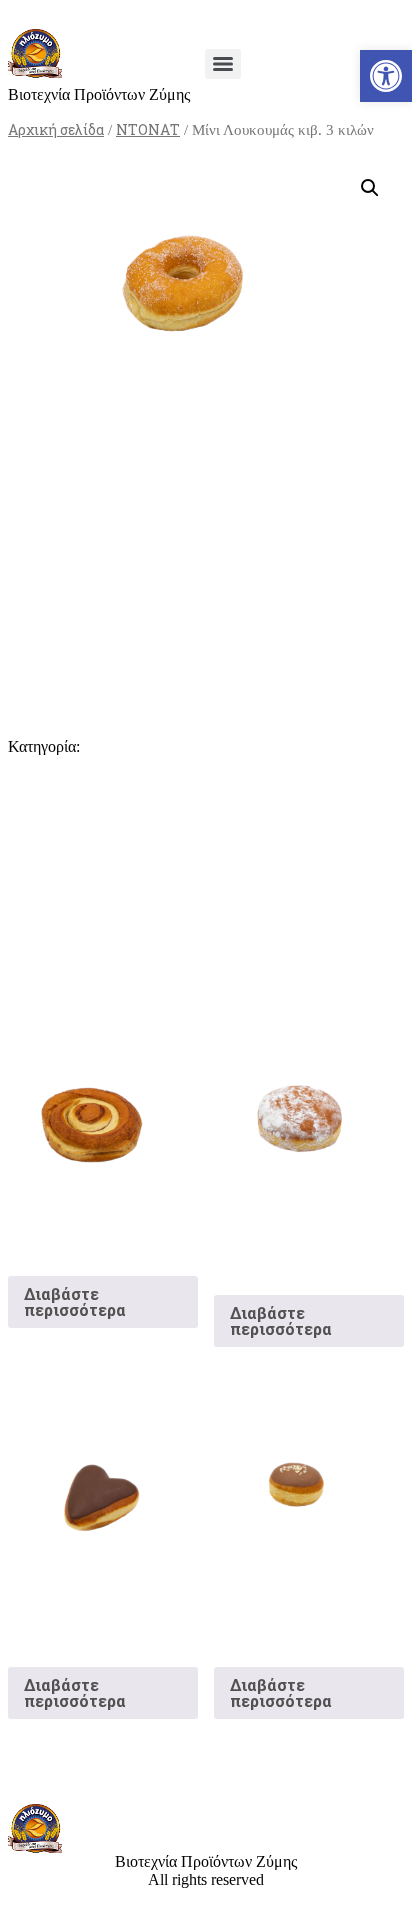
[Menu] (223, 64)
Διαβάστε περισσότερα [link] (75, 1301)
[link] (386, 76)
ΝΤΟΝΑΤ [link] (148, 129)
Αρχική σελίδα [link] (56, 129)
